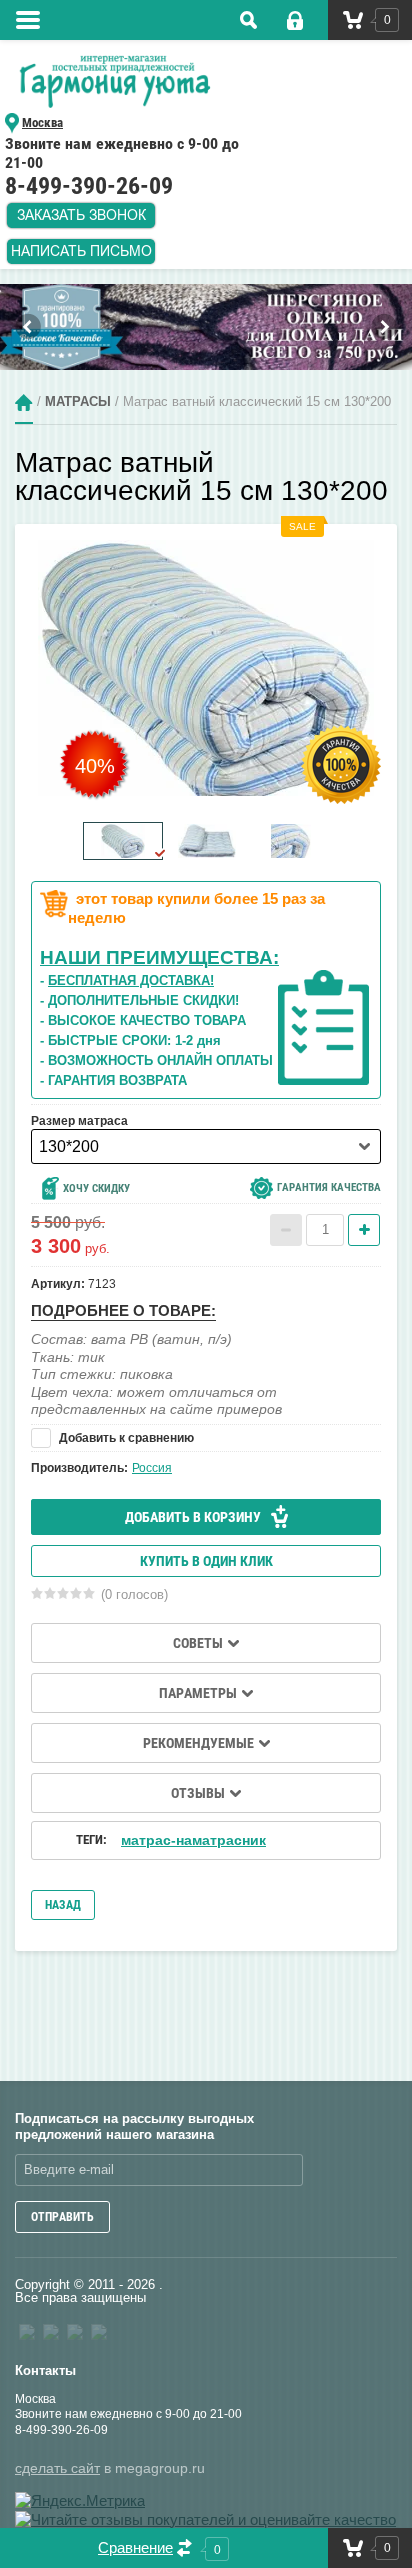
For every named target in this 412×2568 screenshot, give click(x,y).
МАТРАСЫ (78, 402)
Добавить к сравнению (125, 1438)
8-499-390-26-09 (61, 2430)
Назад (63, 1905)
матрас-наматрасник (193, 1840)
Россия (152, 1468)
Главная (24, 402)
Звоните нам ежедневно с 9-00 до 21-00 (128, 2414)
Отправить (62, 2217)
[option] (206, 327)
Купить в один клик (206, 1561)
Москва (35, 2399)
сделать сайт (57, 2468)
